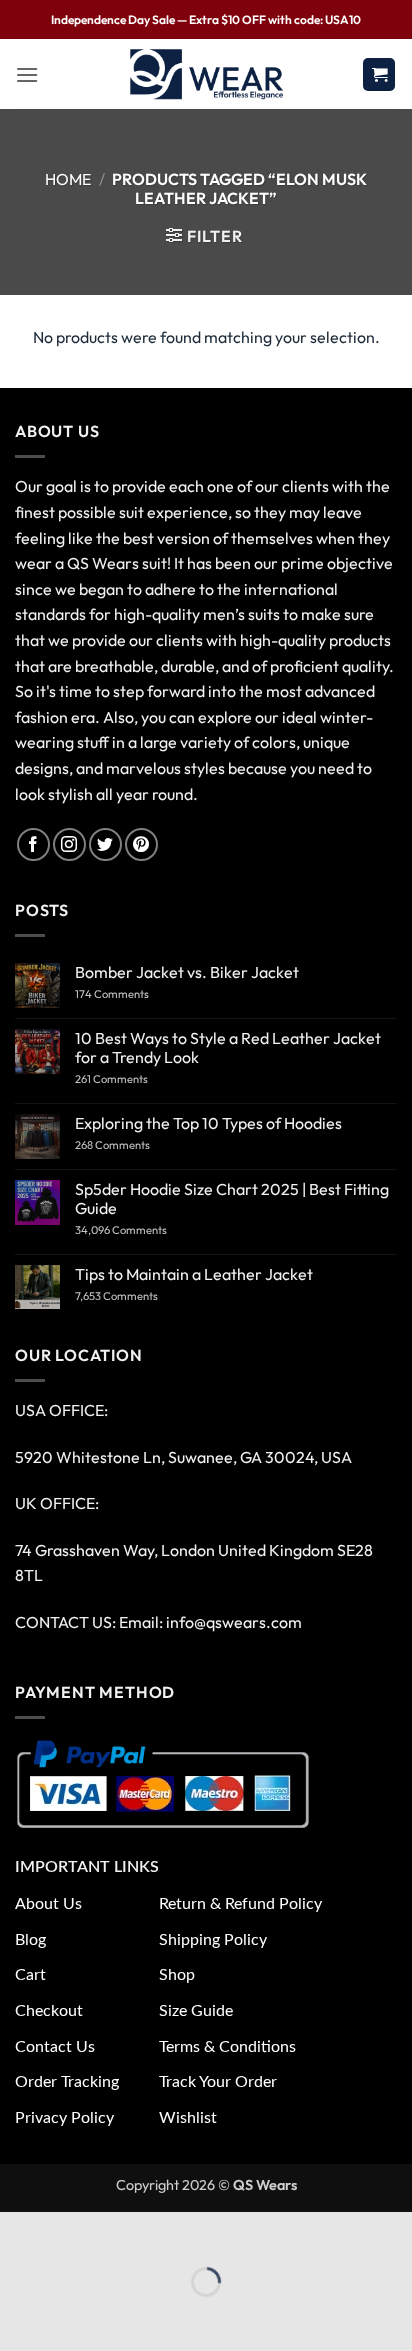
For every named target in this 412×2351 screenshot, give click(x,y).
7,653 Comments (138, 1296)
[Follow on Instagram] (69, 844)
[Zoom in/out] (19, 2231)
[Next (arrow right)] (77, 2316)
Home (68, 179)
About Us (48, 1904)
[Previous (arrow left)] (19, 2316)
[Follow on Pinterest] (141, 844)
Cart (30, 1975)
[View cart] (379, 74)
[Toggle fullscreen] (77, 2231)
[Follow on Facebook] (33, 844)
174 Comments (132, 994)
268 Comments (136, 1145)
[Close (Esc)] (192, 2231)
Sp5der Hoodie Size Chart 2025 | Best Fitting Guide (232, 1199)
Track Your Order (218, 2082)
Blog (30, 1940)
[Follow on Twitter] (105, 844)
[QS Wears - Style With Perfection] (206, 74)
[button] (27, 74)
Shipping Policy (213, 1940)
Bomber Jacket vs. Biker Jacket (187, 972)
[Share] (134, 2231)
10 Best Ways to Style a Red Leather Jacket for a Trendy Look (228, 1048)
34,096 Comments (139, 1230)
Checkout (49, 2011)
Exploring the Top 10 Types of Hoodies (208, 1123)
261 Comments (131, 1079)
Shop (177, 1975)
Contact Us (55, 2047)
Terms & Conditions (227, 2047)
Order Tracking (67, 2082)
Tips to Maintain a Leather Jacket (194, 1274)
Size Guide (196, 2011)
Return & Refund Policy (240, 1904)
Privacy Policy (64, 2118)
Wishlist (188, 2118)
